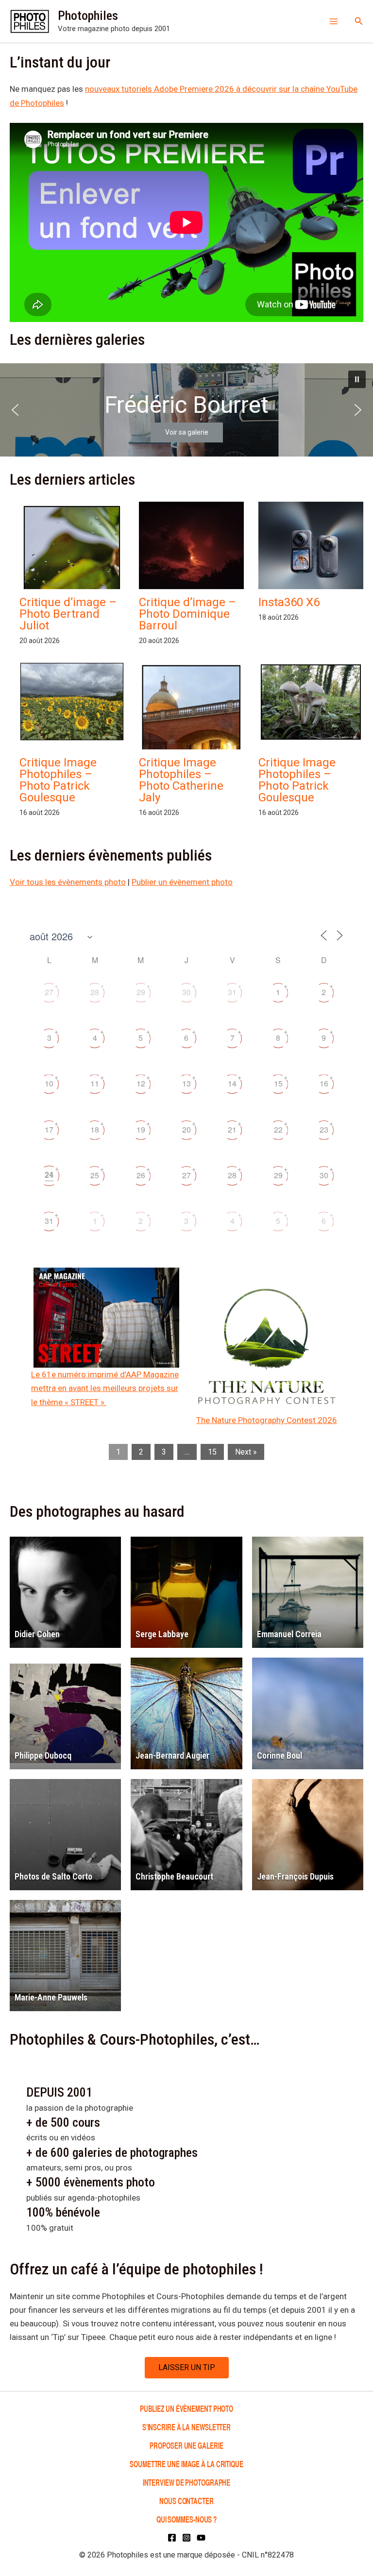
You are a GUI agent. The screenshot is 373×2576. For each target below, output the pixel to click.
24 (49, 1175)
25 (95, 1175)
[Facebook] (172, 2538)
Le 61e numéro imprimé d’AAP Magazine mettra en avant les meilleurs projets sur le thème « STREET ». (105, 1388)
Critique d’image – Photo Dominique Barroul (187, 614)
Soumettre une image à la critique (186, 2464)
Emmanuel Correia (289, 1634)
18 (95, 1129)
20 (186, 1129)
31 (232, 992)
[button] (359, 21)
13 (186, 1083)
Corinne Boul (280, 1755)
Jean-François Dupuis (295, 1876)
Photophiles (88, 16)
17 (49, 1129)
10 (49, 1083)
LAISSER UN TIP (187, 2367)
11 (95, 1083)
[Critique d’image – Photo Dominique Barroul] (191, 564)
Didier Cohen (37, 1634)
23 (324, 1129)
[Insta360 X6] (311, 551)
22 (278, 1129)
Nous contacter (186, 2500)
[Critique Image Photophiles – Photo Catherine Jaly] (191, 730)
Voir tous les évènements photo (68, 882)
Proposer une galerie (186, 2445)
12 (141, 1083)
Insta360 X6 (289, 602)
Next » (246, 1452)
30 (186, 992)
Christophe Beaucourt (174, 1876)
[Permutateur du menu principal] (334, 21)
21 (232, 1129)
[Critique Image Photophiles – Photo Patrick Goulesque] (72, 702)
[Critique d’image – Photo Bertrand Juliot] (72, 572)
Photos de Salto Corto (53, 1876)
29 (141, 992)
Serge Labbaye (162, 1634)
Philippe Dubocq (43, 1755)
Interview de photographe (187, 2482)
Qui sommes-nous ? (186, 2519)
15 (278, 1083)
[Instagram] (186, 2538)
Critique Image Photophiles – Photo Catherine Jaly (181, 780)
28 (95, 992)
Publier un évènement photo (182, 882)
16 (324, 1083)
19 (141, 1129)
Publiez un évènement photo (186, 2408)
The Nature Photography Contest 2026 (267, 1420)
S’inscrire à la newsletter (186, 2427)
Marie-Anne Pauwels (51, 1997)
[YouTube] (201, 2538)
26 (141, 1175)
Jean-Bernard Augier (172, 1755)
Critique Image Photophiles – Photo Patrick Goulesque (58, 780)
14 (232, 1083)
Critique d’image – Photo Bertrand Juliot (68, 614)
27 (49, 992)
